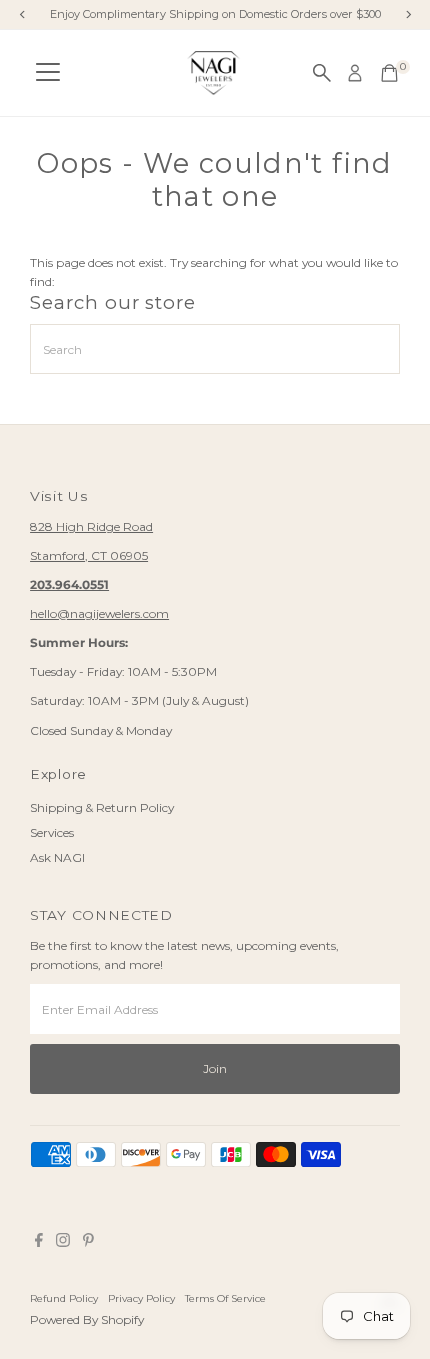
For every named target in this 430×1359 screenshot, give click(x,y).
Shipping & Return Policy (102, 807)
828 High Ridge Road (91, 526)
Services (52, 832)
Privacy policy (141, 1298)
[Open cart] (389, 73)
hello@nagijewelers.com (99, 613)
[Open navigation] (48, 73)
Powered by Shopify (87, 1319)
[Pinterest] (88, 1243)
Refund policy (64, 1298)
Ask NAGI (57, 857)
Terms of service (225, 1298)
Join (215, 1068)
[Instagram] (63, 1243)
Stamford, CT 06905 (89, 555)
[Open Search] (322, 73)
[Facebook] (39, 1243)
